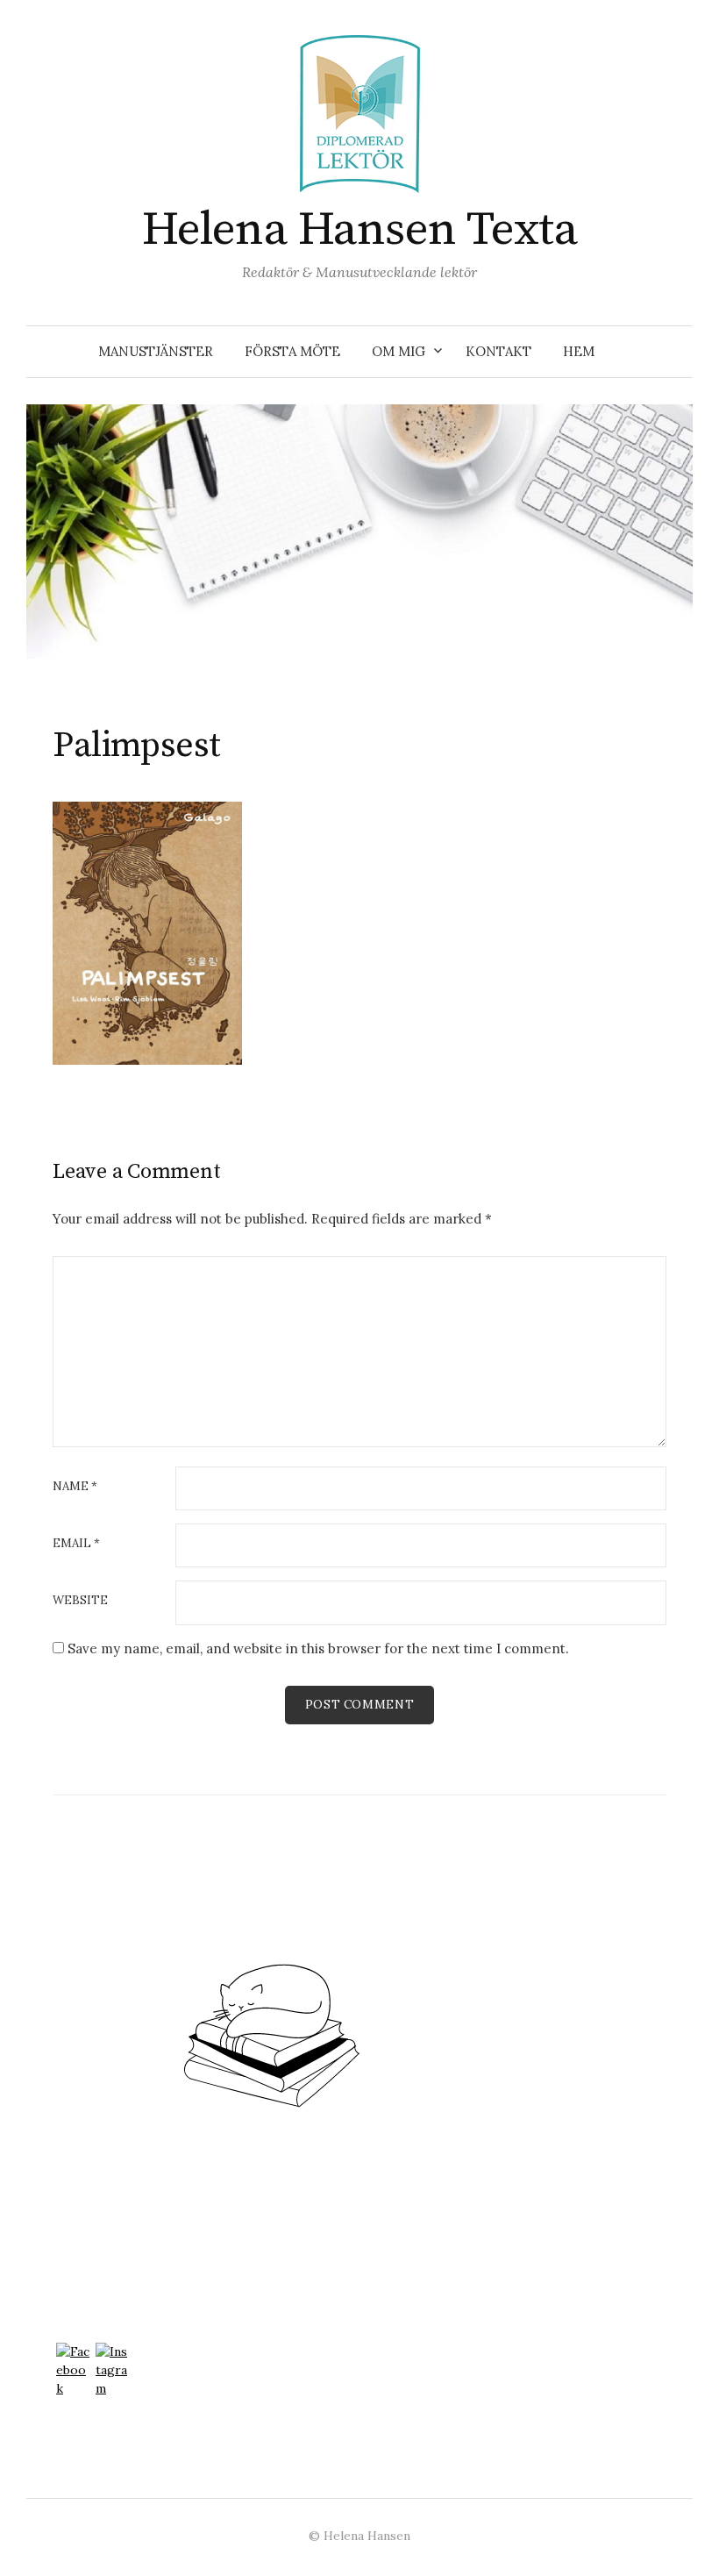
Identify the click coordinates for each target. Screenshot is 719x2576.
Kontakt (498, 351)
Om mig (399, 351)
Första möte (292, 351)
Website (80, 1600)
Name (75, 1486)
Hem (579, 351)
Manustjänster (156, 351)
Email (76, 1543)
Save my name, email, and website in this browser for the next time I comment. (318, 1648)
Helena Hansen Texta (360, 230)
